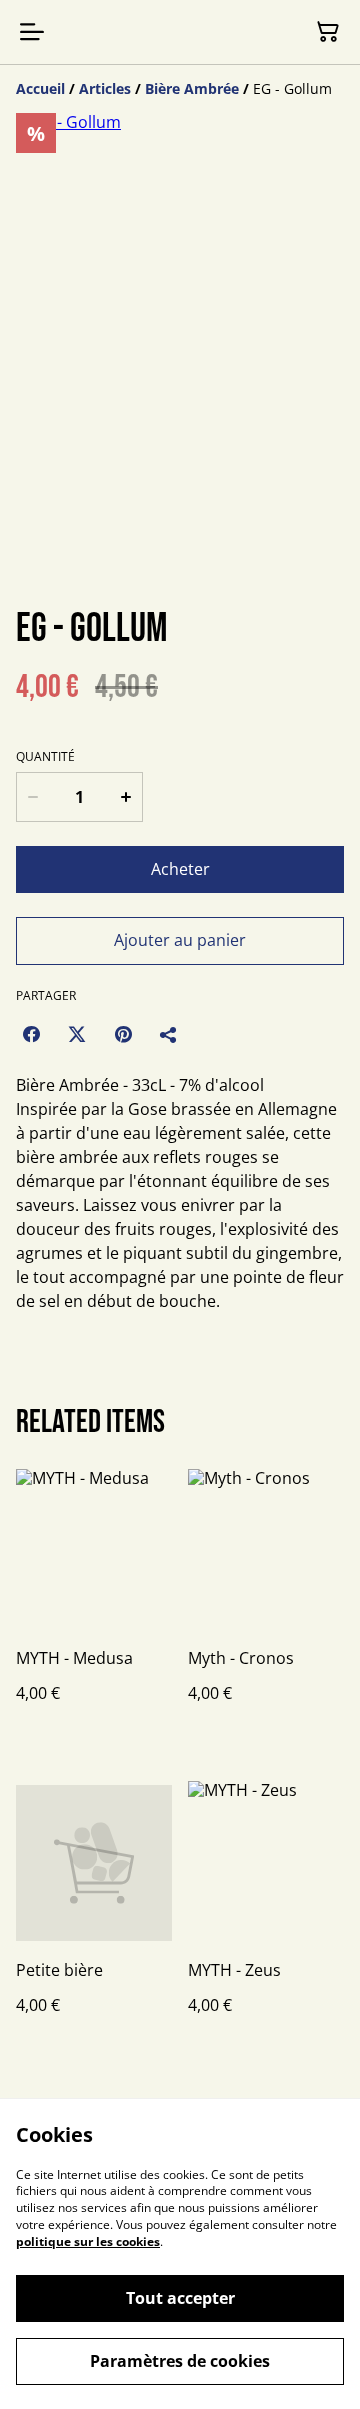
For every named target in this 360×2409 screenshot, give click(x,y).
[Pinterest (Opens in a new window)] (123, 1034)
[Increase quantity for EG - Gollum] (126, 797)
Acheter (180, 869)
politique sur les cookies (88, 2241)
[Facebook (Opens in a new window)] (31, 1034)
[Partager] (169, 1034)
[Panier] (328, 32)
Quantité (45, 757)
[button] (70, 542)
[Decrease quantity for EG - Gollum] (33, 797)
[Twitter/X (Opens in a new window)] (77, 1034)
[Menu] (32, 32)
